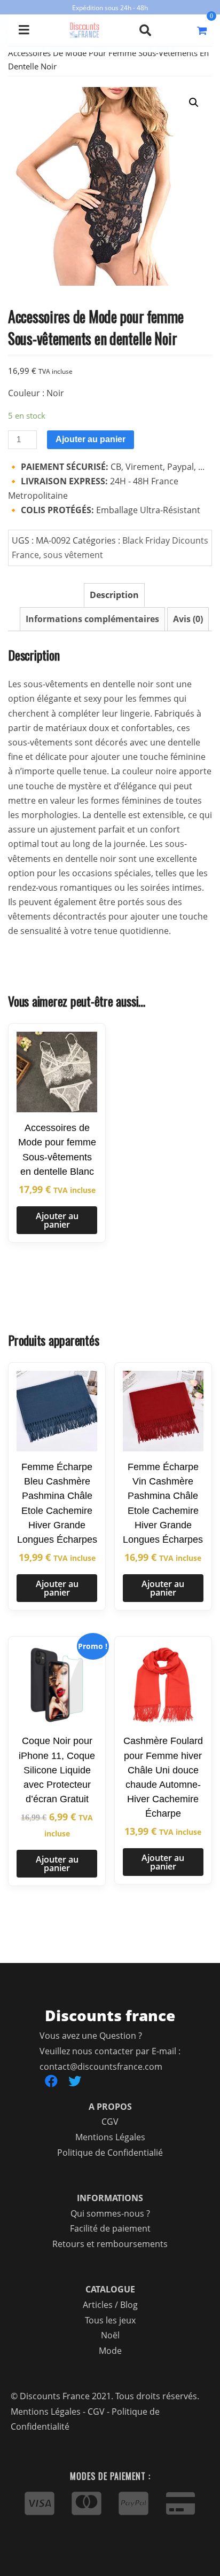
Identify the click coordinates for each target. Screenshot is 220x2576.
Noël (110, 2335)
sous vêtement (73, 555)
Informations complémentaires (92, 619)
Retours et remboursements (110, 2244)
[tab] (114, 595)
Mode (110, 2351)
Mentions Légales (110, 2137)
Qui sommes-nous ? (110, 2213)
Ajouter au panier (91, 439)
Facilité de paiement (110, 2228)
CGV (110, 2122)
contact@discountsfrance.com (101, 2067)
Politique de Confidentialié (110, 2153)
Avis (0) (188, 619)
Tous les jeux (110, 2320)
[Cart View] (202, 30)
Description (114, 595)
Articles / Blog (110, 2305)
